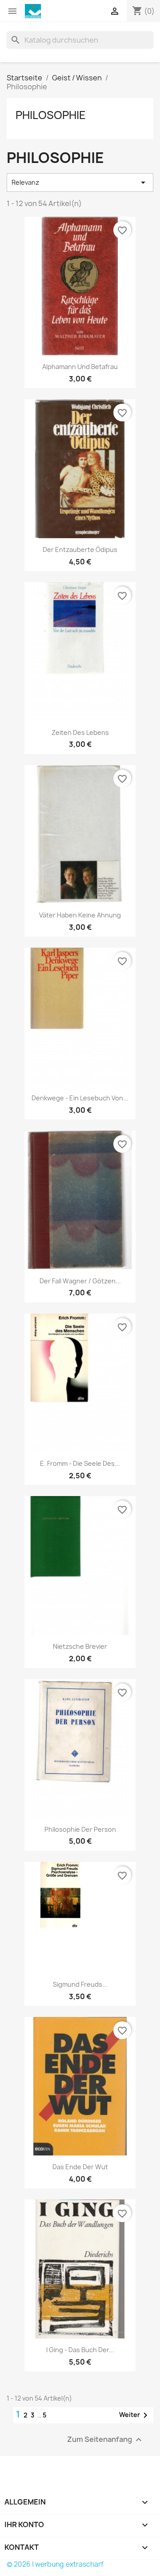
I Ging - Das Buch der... (80, 2350)
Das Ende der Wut (80, 2167)
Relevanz (80, 183)
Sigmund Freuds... (80, 1984)
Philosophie (51, 115)
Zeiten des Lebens (80, 732)
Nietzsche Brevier (80, 1646)
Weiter (135, 2415)
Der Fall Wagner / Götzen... (80, 1281)
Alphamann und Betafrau (80, 367)
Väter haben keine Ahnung (80, 915)
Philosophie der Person (80, 1829)
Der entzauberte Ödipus (80, 550)
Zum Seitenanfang (106, 2440)
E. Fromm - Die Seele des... (80, 1463)
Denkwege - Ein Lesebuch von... (80, 1098)
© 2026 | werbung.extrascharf (55, 2564)
